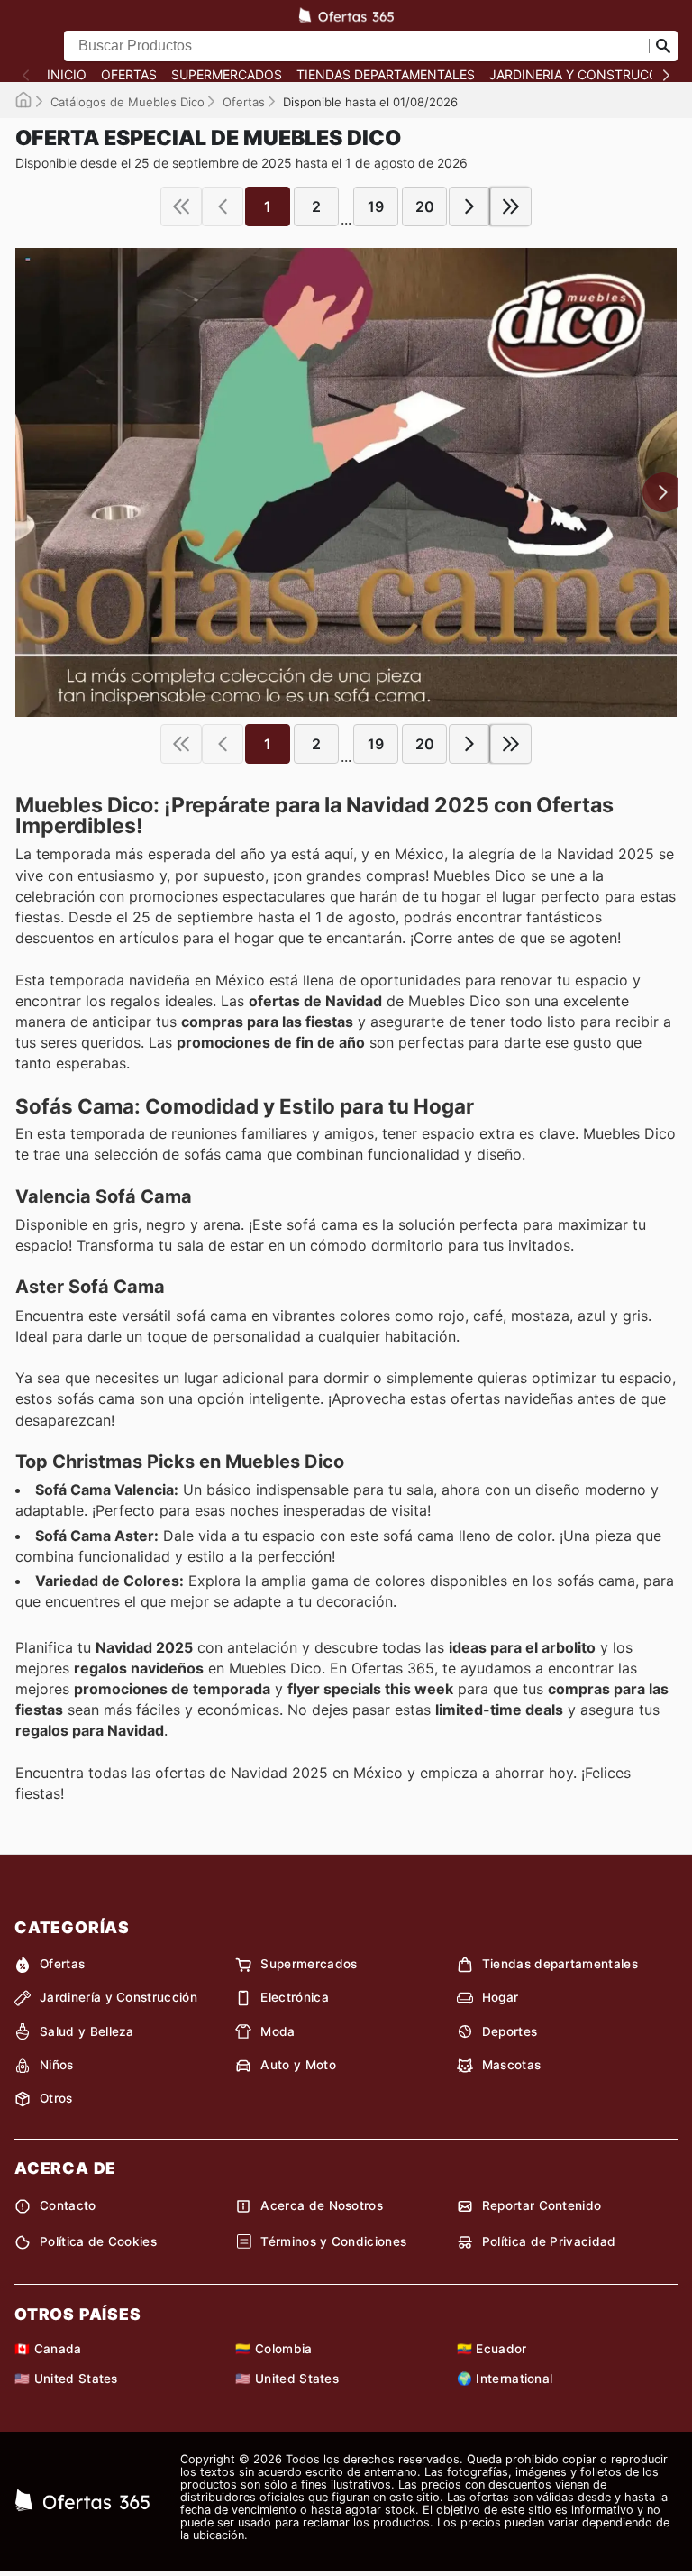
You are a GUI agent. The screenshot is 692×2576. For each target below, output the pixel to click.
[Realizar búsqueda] (663, 46)
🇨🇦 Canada (48, 2349)
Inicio (67, 75)
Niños (57, 2065)
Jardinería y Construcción (585, 75)
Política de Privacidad (549, 2241)
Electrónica (295, 1997)
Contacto (68, 2205)
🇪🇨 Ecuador (492, 2349)
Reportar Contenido (542, 2205)
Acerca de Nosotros (322, 2205)
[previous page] (223, 206)
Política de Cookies (98, 2241)
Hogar (501, 1997)
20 (425, 206)
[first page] (181, 206)
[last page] (511, 206)
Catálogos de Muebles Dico (127, 102)
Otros (56, 2098)
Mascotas (512, 2065)
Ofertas (129, 75)
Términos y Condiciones (333, 2241)
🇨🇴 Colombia (273, 2349)
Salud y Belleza (87, 2031)
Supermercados (227, 75)
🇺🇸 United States (66, 2379)
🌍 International (505, 2379)
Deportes (510, 2031)
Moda (278, 2031)
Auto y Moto (298, 2065)
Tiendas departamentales (386, 75)
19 (376, 206)
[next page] (469, 206)
